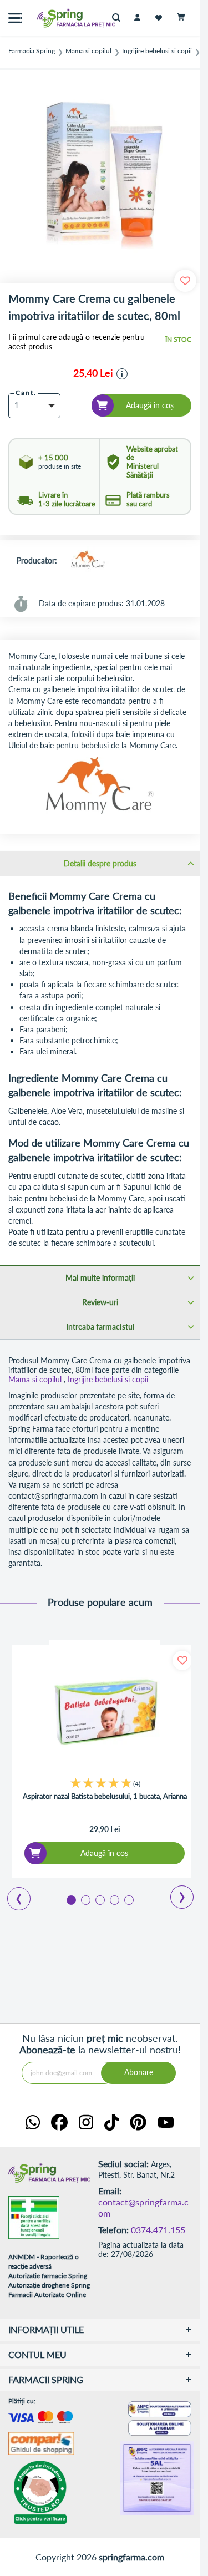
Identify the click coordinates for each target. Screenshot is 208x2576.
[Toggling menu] (15, 18)
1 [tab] (70, 1899)
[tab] (100, 863)
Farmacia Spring (32, 51)
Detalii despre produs (100, 863)
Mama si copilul (88, 51)
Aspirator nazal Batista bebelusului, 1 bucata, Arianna (105, 1796)
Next (174, 1893)
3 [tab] (99, 1899)
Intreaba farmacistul (100, 1327)
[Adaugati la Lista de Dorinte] (182, 1660)
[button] (122, 374)
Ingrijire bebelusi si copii (157, 51)
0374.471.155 (158, 2230)
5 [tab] (128, 1899)
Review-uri (100, 1302)
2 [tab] (85, 1899)
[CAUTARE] (119, 18)
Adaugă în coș (104, 1853)
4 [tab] (114, 1899)
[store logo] (53, 18)
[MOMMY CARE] (88, 561)
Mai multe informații (100, 1278)
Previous (12, 1895)
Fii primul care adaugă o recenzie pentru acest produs (77, 342)
